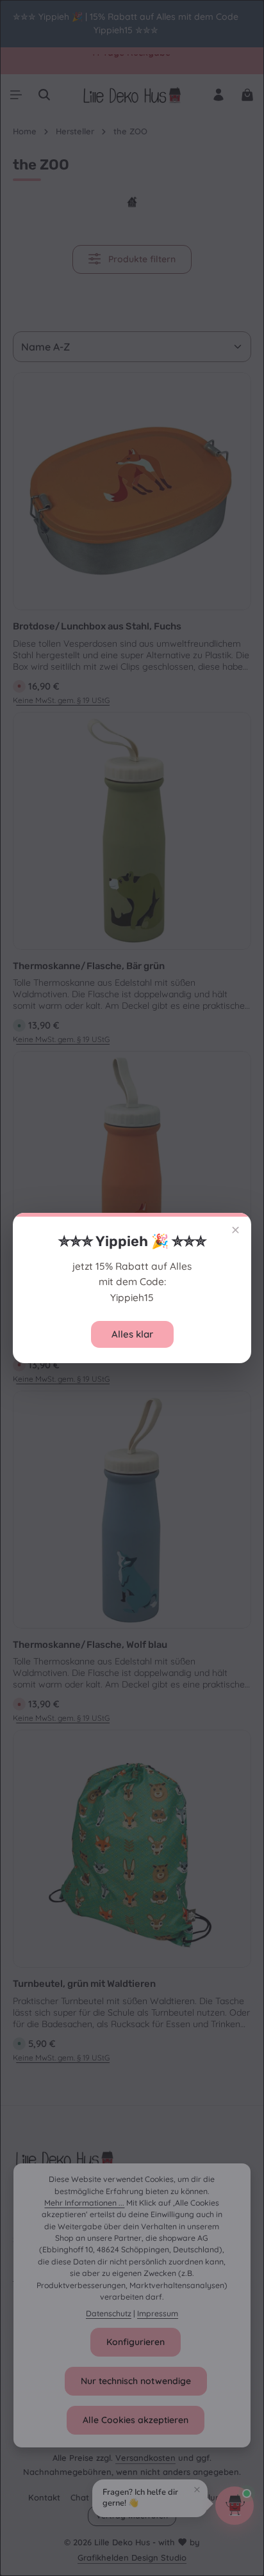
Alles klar (132, 1334)
